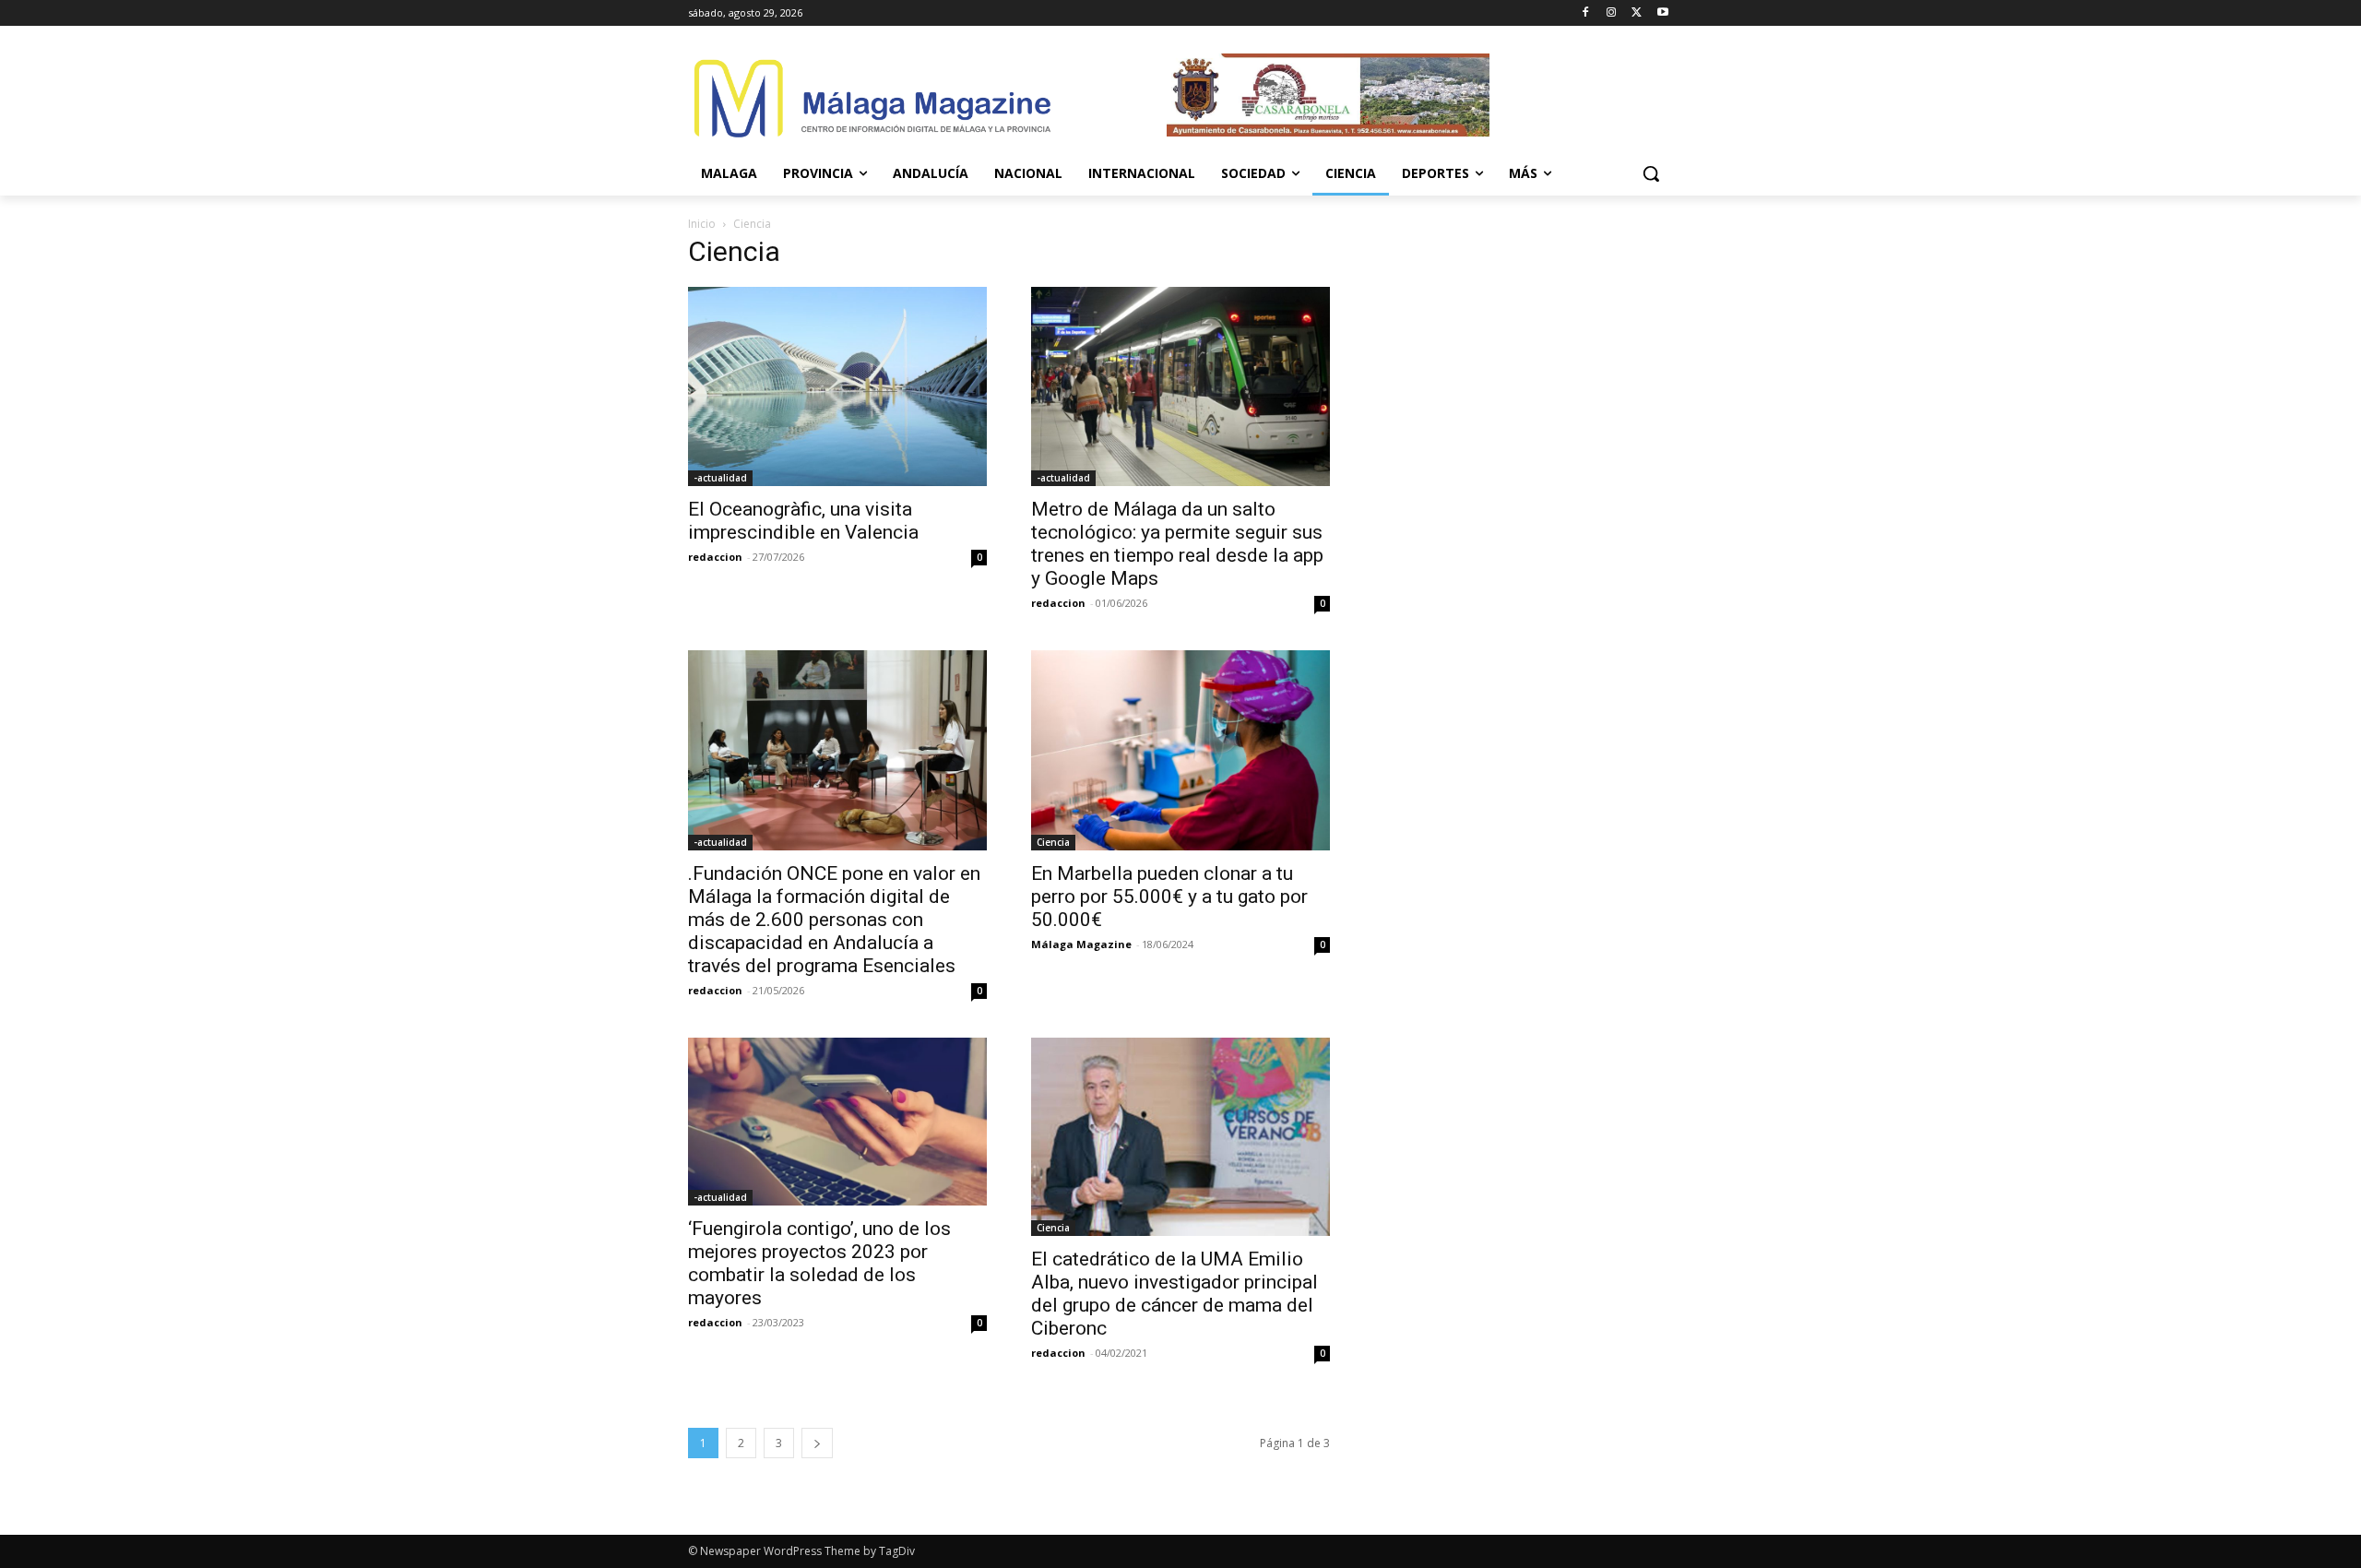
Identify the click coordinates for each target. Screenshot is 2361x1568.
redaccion (715, 557)
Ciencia (1053, 842)
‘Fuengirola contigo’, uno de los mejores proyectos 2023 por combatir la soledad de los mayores (819, 1263)
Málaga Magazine (1081, 944)
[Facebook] (1586, 13)
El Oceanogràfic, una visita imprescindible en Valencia (803, 521)
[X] (1637, 13)
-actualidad (720, 478)
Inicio (702, 224)
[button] (1651, 173)
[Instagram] (1612, 13)
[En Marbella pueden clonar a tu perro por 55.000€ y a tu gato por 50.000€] (1180, 750)
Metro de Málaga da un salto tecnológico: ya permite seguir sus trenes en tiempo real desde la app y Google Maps (1177, 544)
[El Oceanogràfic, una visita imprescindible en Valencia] (837, 386)
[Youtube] (1662, 13)
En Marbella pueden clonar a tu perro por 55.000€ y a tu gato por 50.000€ (1169, 897)
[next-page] (817, 1443)
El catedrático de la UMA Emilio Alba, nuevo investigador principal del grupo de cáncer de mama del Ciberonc (1175, 1294)
